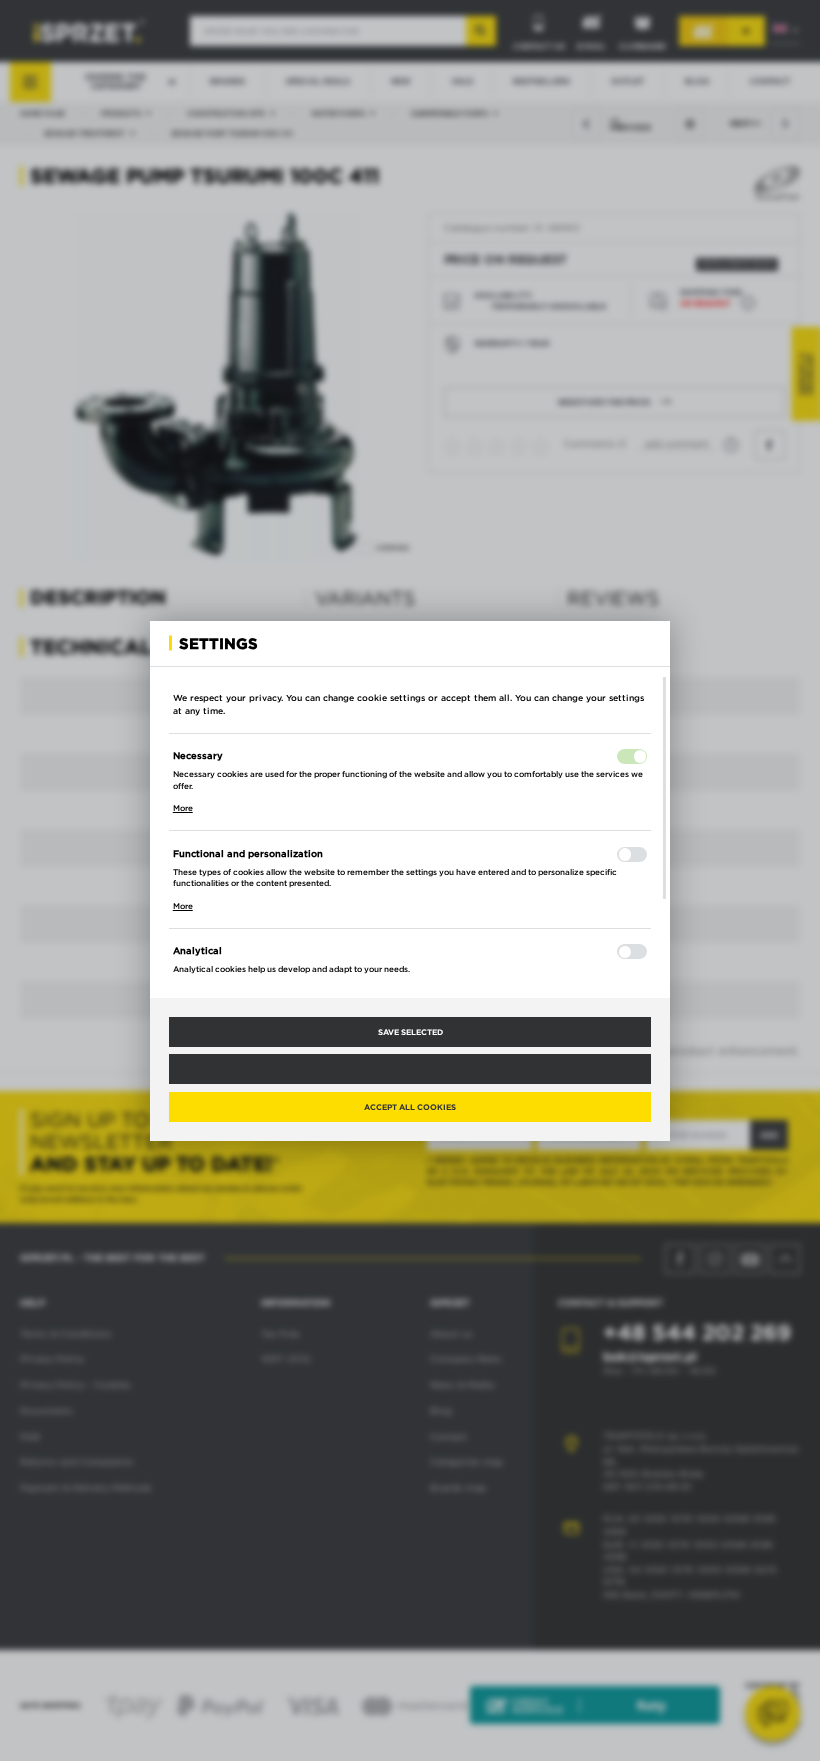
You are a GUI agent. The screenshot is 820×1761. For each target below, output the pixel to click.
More (183, 808)
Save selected (410, 1032)
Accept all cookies (410, 1107)
